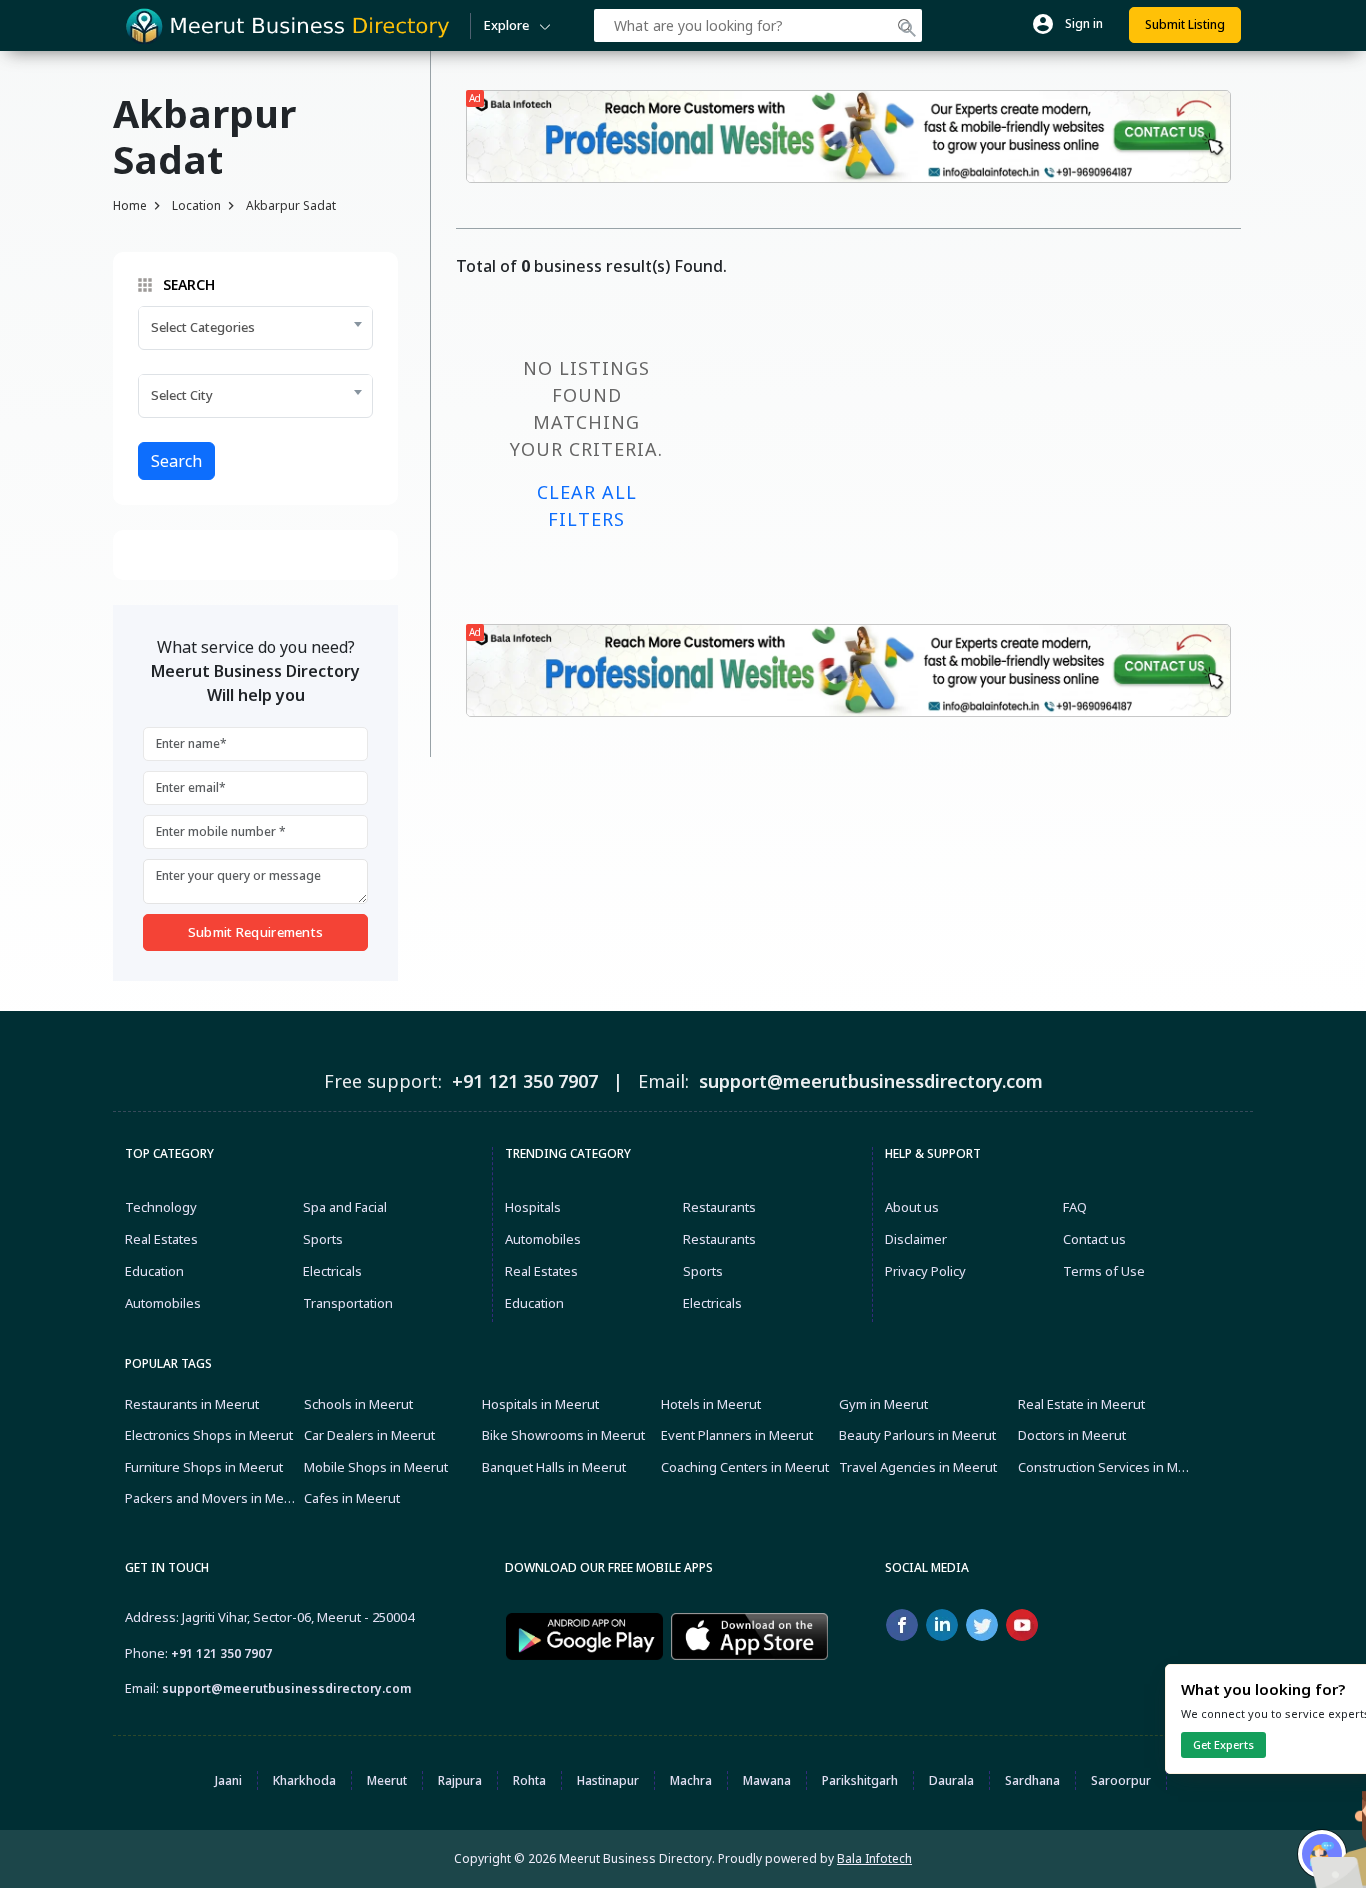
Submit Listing (1185, 24)
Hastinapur (608, 1780)
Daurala (951, 1780)
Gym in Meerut (883, 1404)
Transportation (348, 1303)
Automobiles (163, 1303)
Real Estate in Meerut (1081, 1404)
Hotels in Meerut (711, 1404)
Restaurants (719, 1207)
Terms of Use (1104, 1271)
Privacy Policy (925, 1271)
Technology (161, 1207)
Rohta (529, 1780)
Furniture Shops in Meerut (204, 1467)
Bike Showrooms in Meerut (563, 1435)
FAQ (1075, 1207)
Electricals (332, 1271)
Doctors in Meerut (1072, 1435)
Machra (691, 1780)
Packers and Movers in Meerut (212, 1498)
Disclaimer (916, 1239)
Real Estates (161, 1239)
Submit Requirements (256, 932)
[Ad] (848, 135)
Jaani (228, 1780)
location (196, 205)
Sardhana (1032, 1780)
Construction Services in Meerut (1105, 1467)
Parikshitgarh (860, 1780)
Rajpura (460, 1780)
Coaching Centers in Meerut (745, 1467)
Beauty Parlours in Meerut (917, 1435)
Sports (323, 1239)
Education (154, 1271)
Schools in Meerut (358, 1404)
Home (130, 205)
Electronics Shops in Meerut (209, 1435)
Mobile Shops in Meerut (376, 1467)
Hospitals (533, 1207)
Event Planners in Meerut (737, 1435)
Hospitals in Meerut (540, 1404)
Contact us (1094, 1239)
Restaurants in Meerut (192, 1404)
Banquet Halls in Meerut (554, 1467)
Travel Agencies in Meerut (918, 1467)
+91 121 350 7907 (221, 1653)
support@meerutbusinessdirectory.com (286, 1688)
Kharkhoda (304, 1780)
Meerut (387, 1780)
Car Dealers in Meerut (369, 1435)
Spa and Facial (345, 1207)
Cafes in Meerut (352, 1498)
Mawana (767, 1780)
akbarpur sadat (291, 205)
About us (912, 1207)
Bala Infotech (874, 1858)
